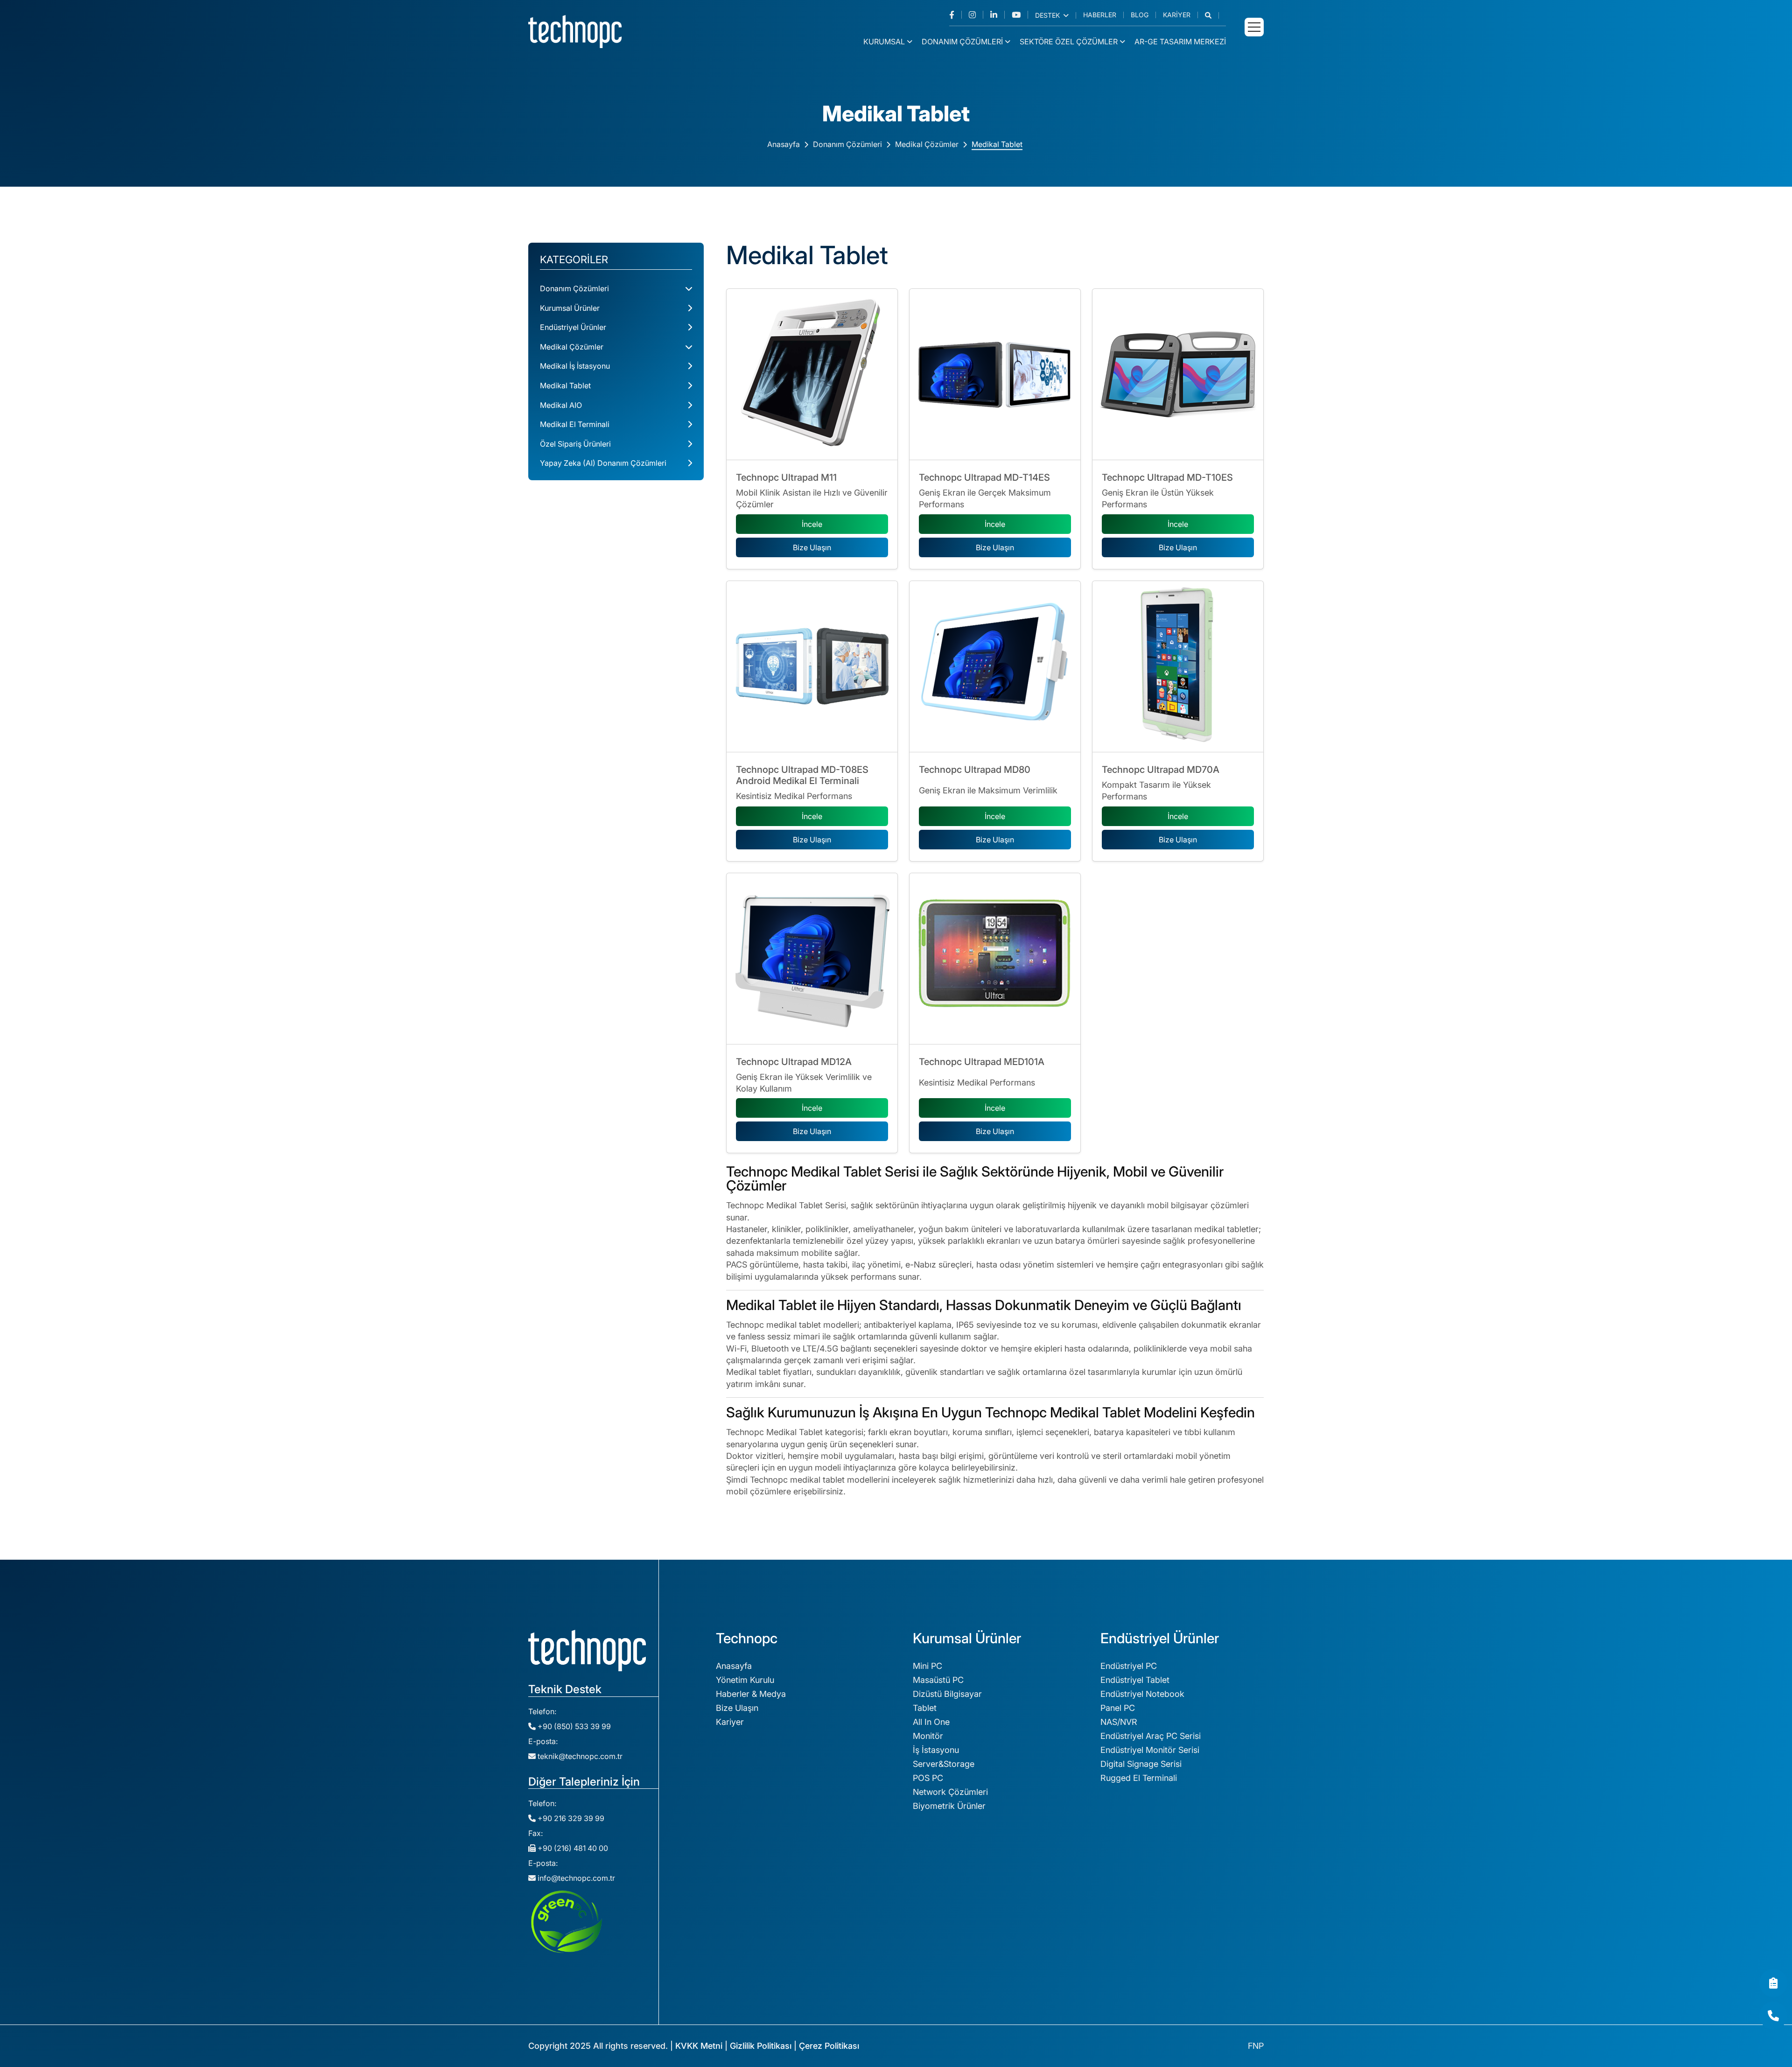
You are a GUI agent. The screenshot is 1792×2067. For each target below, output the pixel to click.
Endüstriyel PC (1129, 1666)
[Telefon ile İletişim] (1773, 2016)
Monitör (928, 1736)
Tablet (925, 1708)
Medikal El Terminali (575, 424)
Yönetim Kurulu (745, 1680)
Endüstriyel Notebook (1142, 1694)
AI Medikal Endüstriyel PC (1150, 1997)
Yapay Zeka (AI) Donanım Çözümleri (603, 463)
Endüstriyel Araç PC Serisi (1151, 1736)
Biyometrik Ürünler (949, 1806)
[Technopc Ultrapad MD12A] (812, 959)
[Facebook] (955, 15)
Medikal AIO (561, 405)
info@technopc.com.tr (576, 1878)
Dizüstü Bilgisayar (947, 1694)
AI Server (1118, 1941)
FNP (1256, 2046)
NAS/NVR (1119, 1722)
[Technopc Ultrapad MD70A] (1178, 666)
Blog (1140, 15)
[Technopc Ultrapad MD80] (995, 666)
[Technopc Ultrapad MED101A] (995, 959)
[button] (1212, 15)
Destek (1048, 15)
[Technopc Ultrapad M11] (812, 374)
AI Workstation (1129, 1927)
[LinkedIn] (997, 15)
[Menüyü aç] (1254, 27)
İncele (812, 524)
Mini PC (927, 1666)
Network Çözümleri (950, 1792)
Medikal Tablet (997, 144)
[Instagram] (976, 15)
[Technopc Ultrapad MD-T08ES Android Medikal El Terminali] (812, 666)
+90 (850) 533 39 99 (573, 1726)
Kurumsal (884, 42)
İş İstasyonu (936, 1750)
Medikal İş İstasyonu (575, 366)
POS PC (928, 1778)
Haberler (1100, 15)
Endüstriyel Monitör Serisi (1150, 1750)
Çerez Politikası (829, 2046)
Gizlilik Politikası (761, 2046)
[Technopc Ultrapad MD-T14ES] (995, 374)
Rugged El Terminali (1139, 1778)
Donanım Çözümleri (962, 42)
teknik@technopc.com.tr (580, 1756)
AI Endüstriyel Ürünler (1142, 1983)
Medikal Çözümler (927, 144)
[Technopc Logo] (575, 31)
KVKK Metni (699, 2046)
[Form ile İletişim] (1773, 1983)
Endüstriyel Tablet (1135, 1680)
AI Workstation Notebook (1150, 1969)
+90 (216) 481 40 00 (572, 1848)
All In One (931, 1722)
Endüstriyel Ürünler (573, 327)
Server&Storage (944, 1764)
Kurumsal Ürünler (570, 308)
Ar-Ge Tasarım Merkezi (1180, 42)
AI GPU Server (1128, 1955)
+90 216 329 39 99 (570, 1818)
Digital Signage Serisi (1141, 1764)
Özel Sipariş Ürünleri (575, 444)
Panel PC (1118, 1708)
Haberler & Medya (751, 1694)
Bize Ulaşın (812, 547)
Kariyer (1177, 15)
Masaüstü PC (938, 1680)
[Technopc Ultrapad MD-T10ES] (1178, 374)
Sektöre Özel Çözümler (1069, 42)
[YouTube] (1020, 15)
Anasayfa (784, 144)
